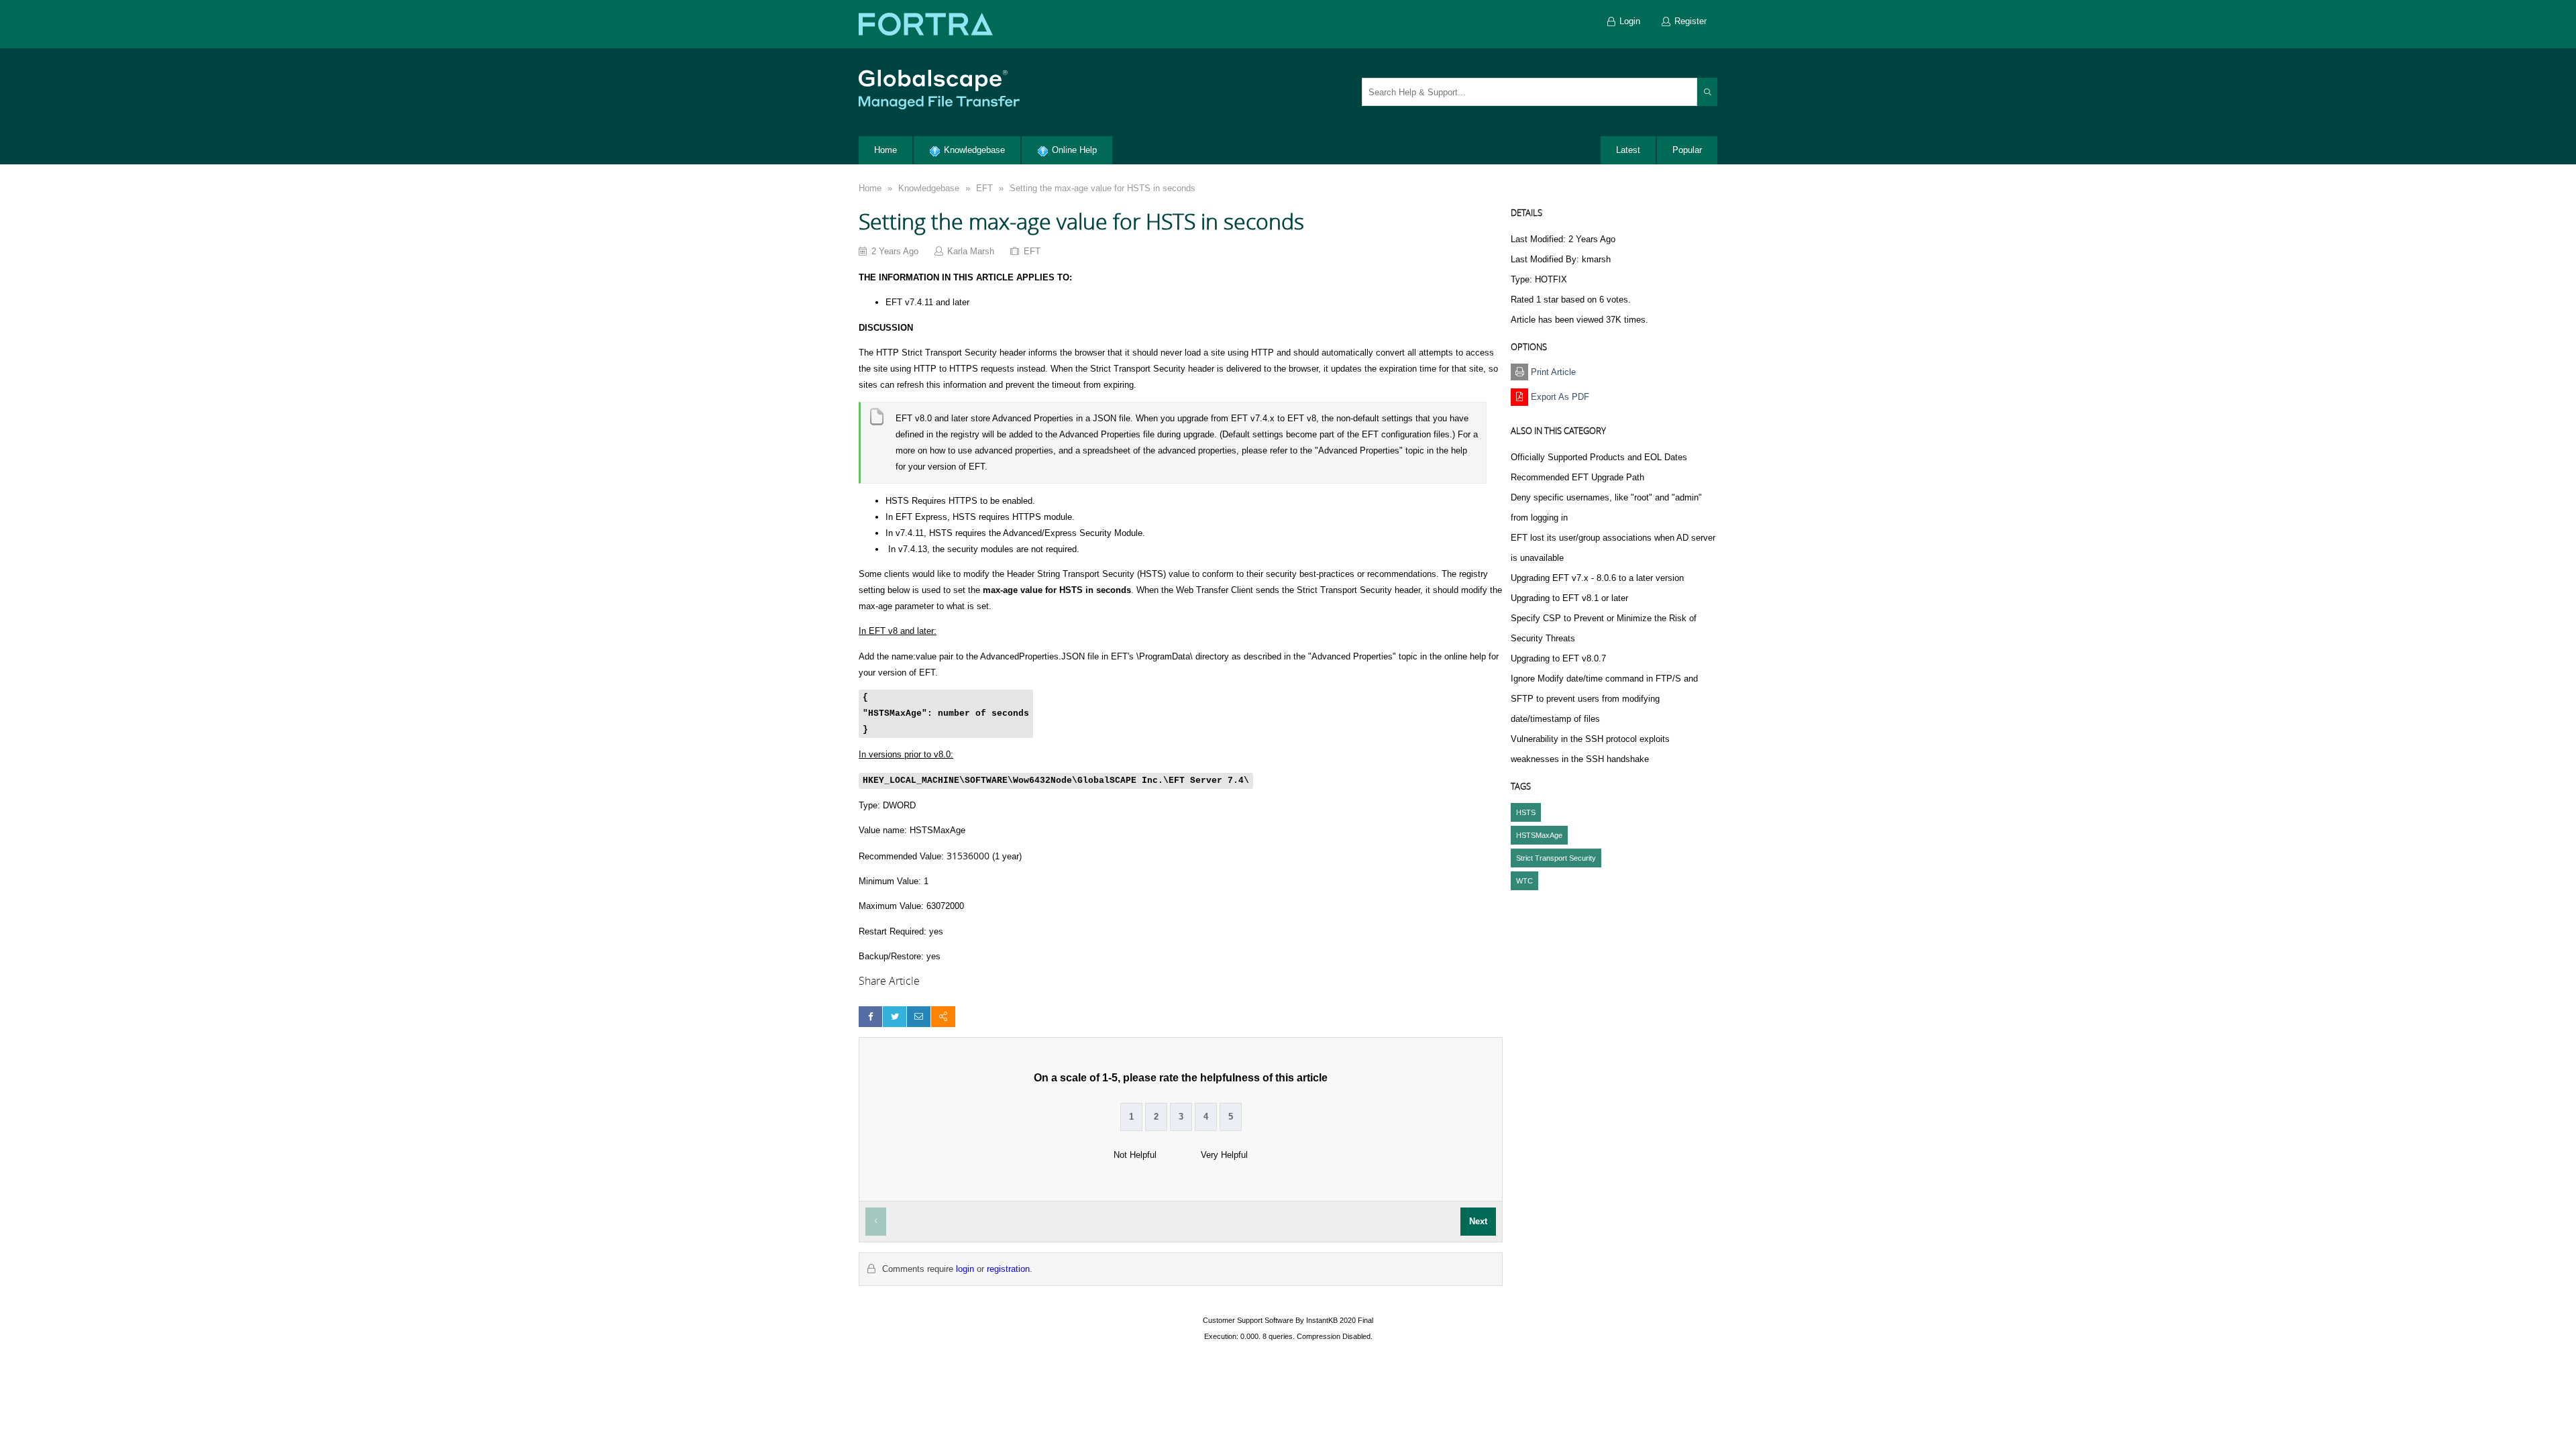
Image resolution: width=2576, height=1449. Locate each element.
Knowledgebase (929, 188)
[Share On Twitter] (895, 1017)
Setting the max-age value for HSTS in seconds (1103, 188)
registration (1008, 1269)
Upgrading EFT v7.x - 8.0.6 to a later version (1597, 578)
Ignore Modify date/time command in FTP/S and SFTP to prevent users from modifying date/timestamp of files (1604, 699)
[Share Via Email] (919, 1017)
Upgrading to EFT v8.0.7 (1558, 658)
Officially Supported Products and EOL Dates (1599, 457)
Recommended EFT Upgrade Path (1577, 477)
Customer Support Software (1248, 1320)
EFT (984, 188)
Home (870, 188)
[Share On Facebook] (870, 1017)
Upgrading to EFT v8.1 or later (1569, 598)
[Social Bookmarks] (943, 1017)
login (965, 1269)
